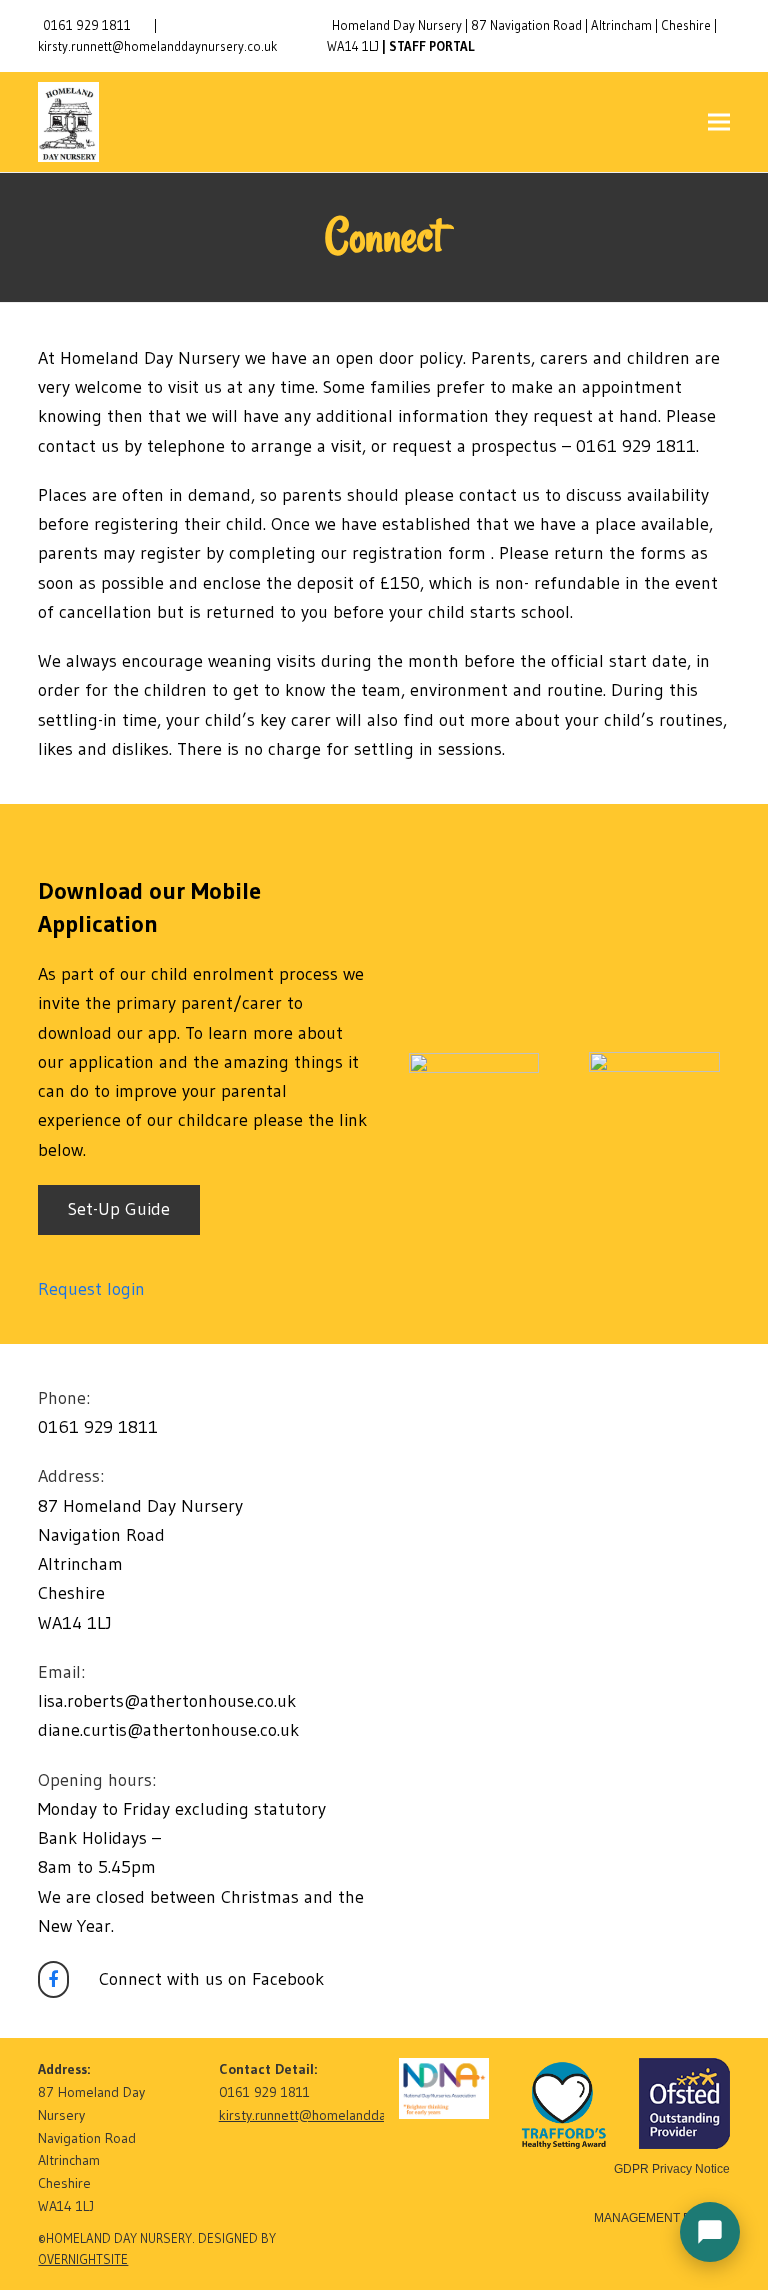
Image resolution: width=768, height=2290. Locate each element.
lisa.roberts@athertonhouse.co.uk (167, 1701)
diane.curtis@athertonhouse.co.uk (168, 1730)
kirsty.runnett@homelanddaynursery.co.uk (157, 46)
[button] (719, 122)
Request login (91, 1289)
